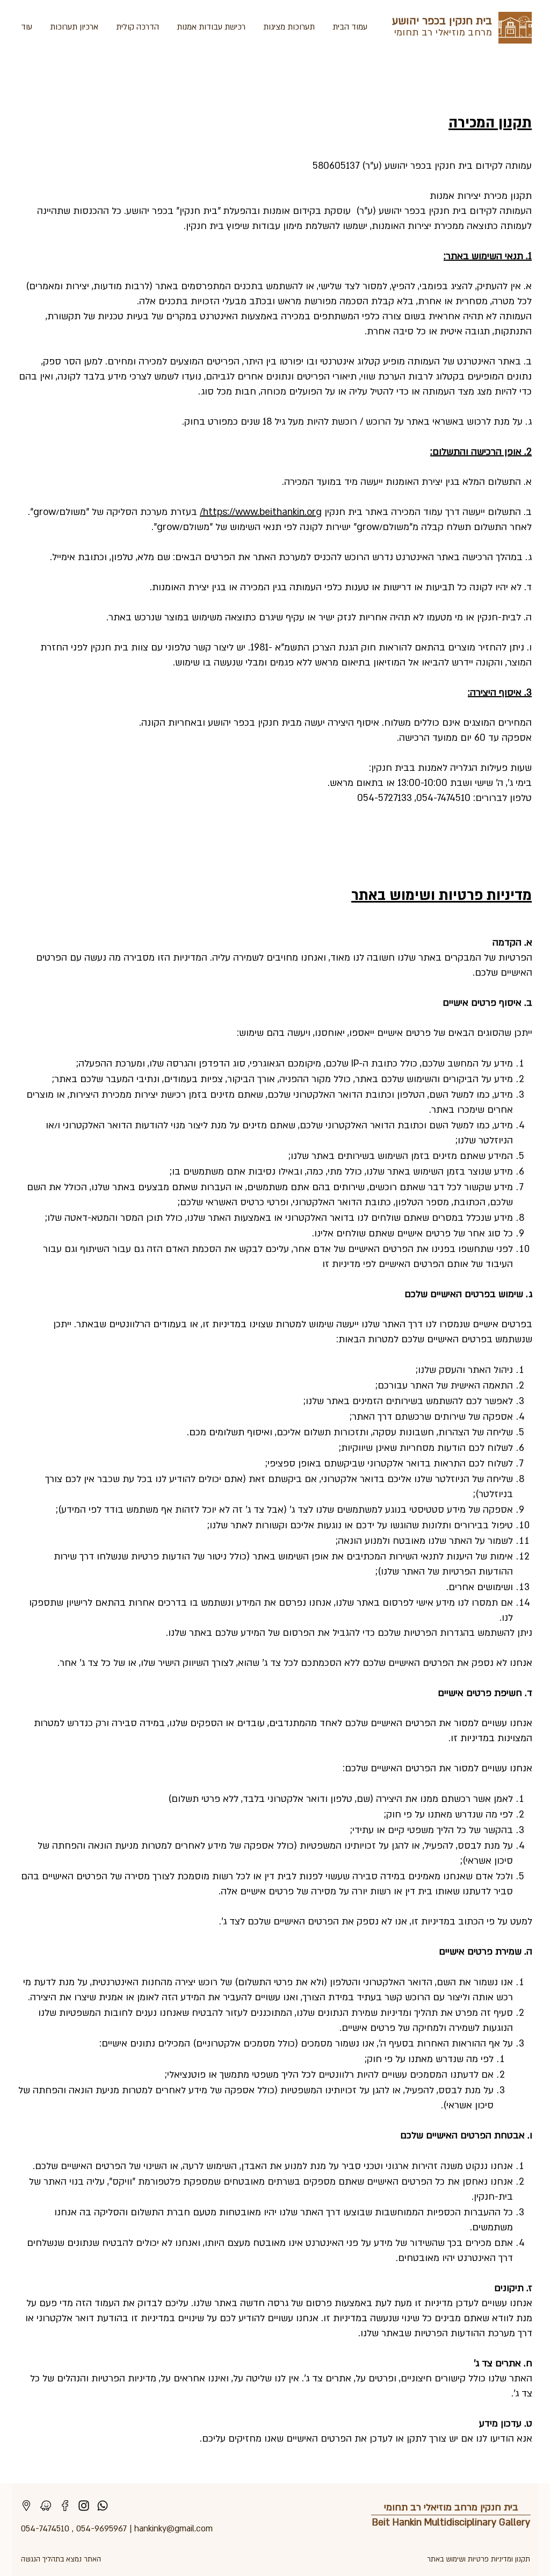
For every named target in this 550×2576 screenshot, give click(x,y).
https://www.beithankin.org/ (261, 512)
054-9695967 (102, 2529)
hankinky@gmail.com (173, 2529)
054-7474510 (45, 2529)
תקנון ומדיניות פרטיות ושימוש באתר (479, 2559)
